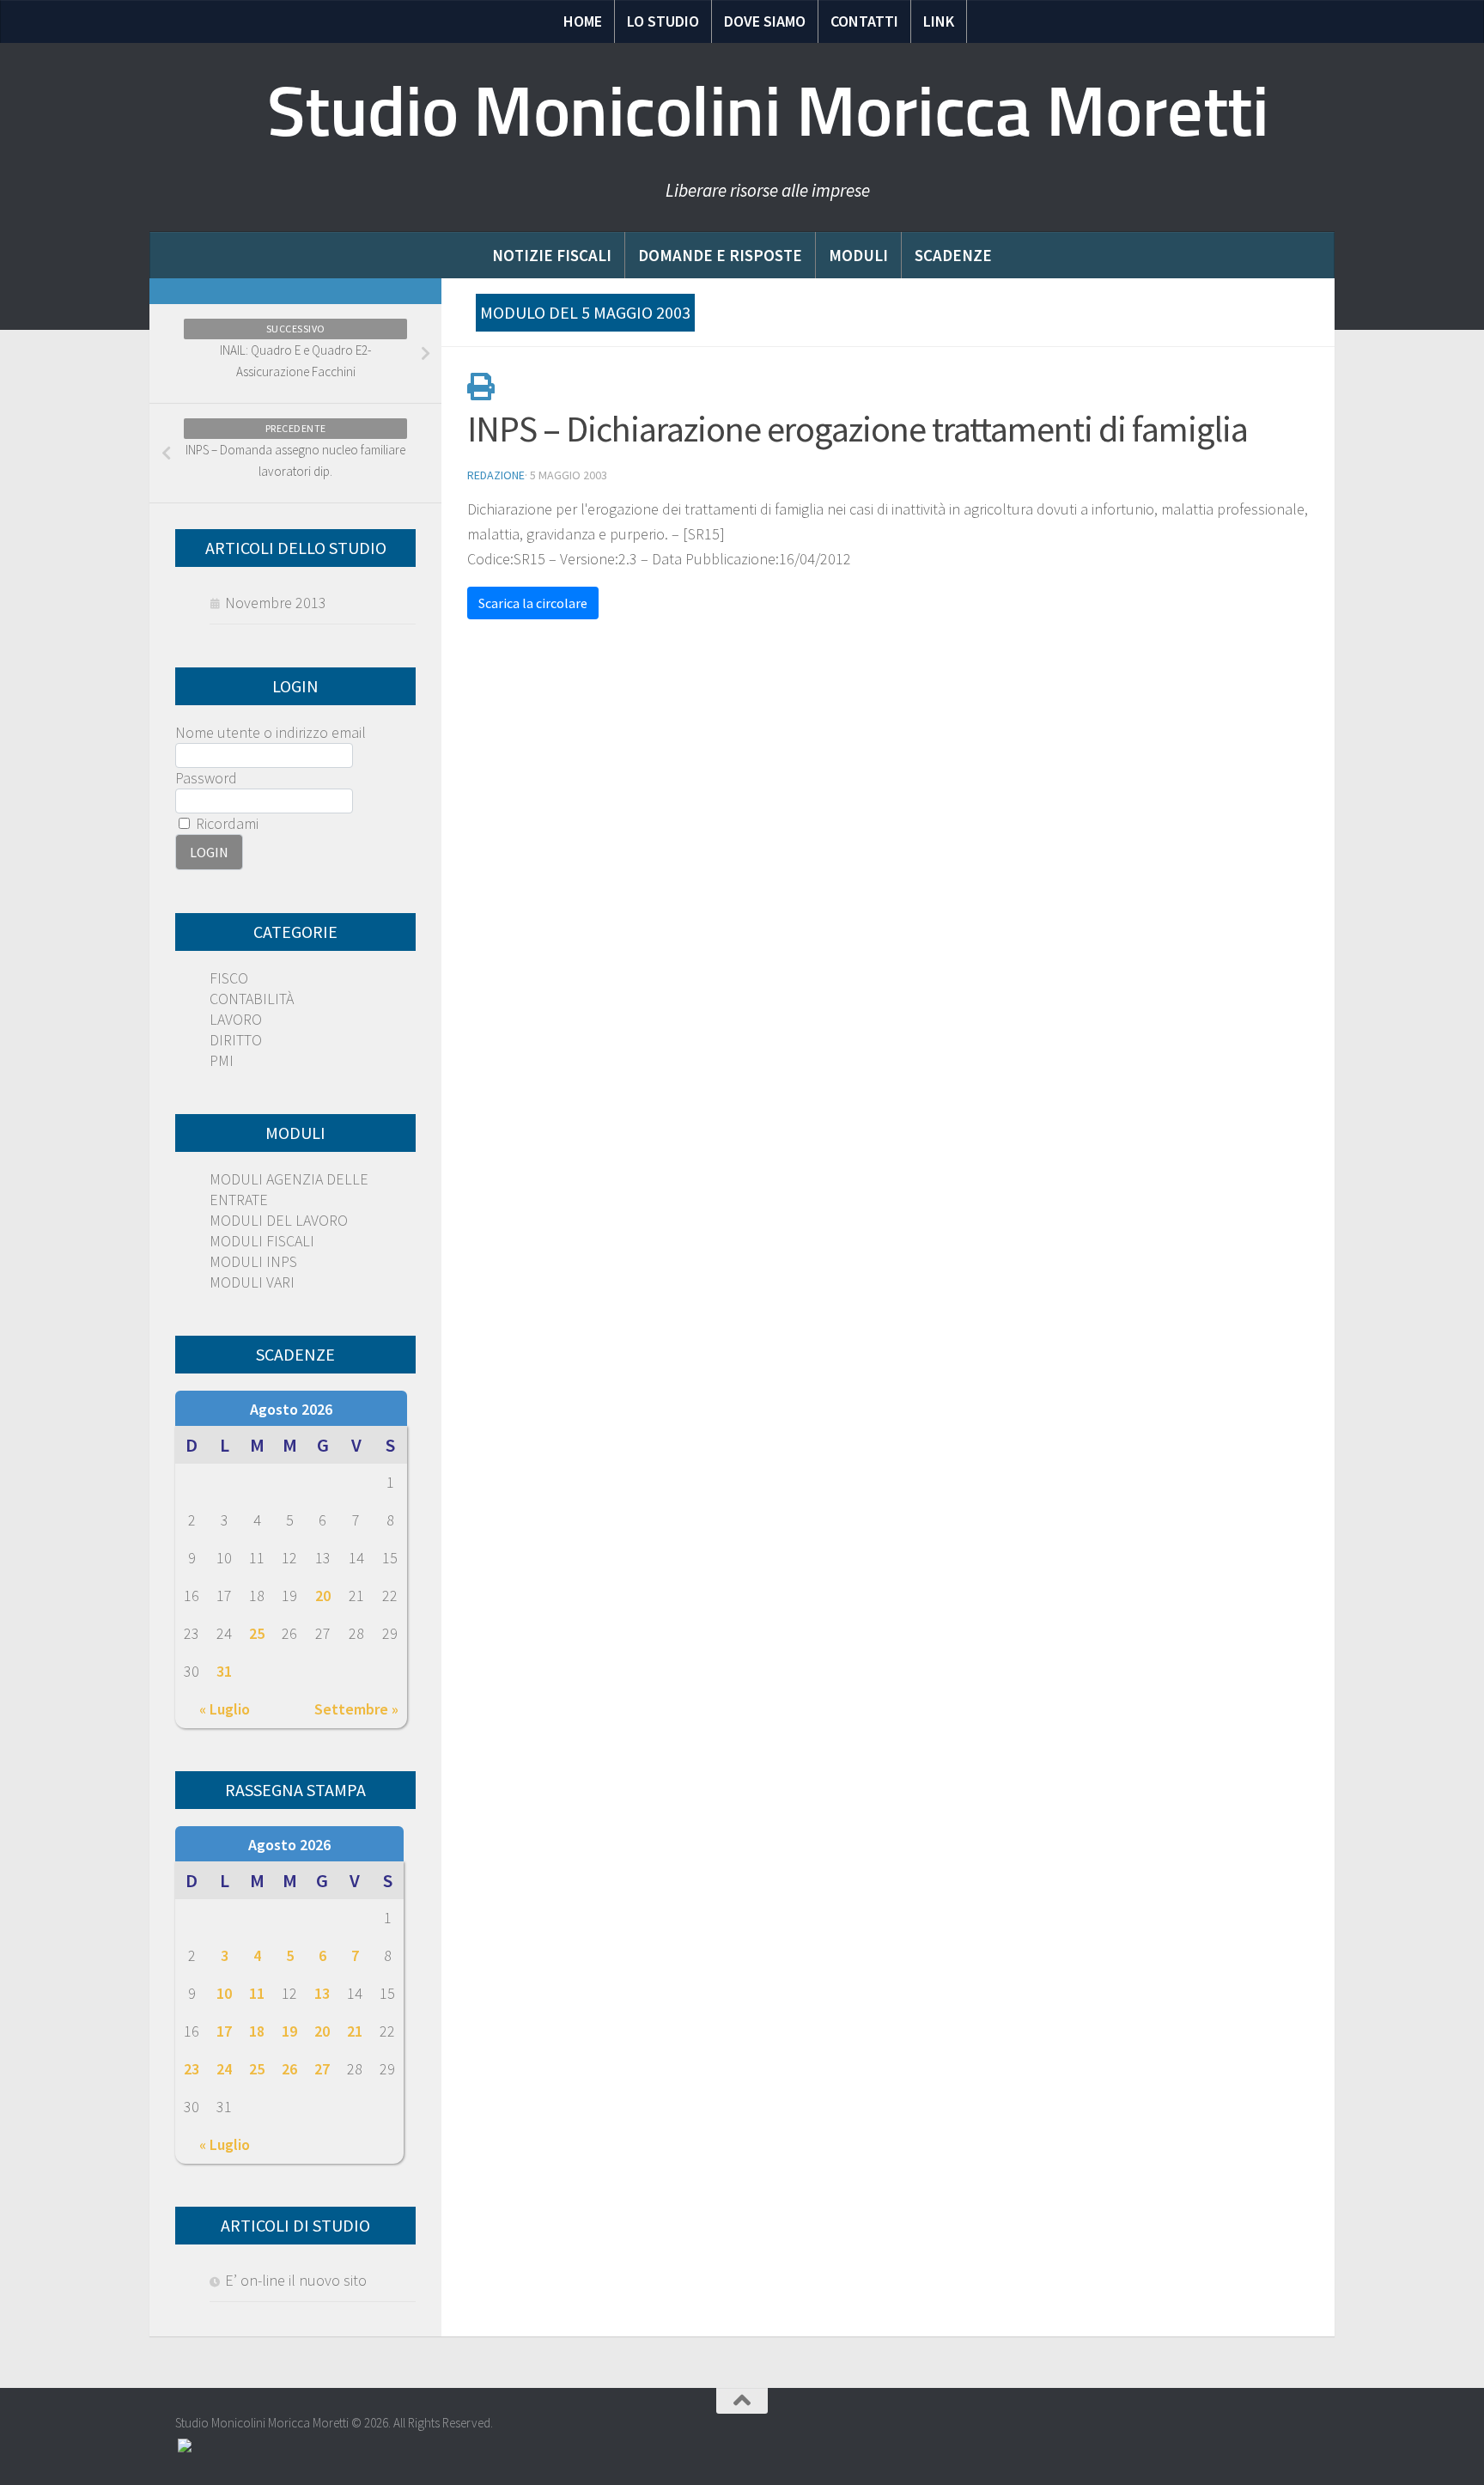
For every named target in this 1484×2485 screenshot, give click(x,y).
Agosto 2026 (291, 1409)
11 (257, 1993)
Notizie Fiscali (552, 255)
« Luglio (225, 1709)
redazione (496, 475)
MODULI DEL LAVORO (279, 1220)
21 (355, 2031)
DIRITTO (236, 1040)
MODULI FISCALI (262, 1241)
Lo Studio (663, 21)
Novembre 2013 (276, 603)
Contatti (864, 21)
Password (206, 778)
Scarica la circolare (533, 603)
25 (257, 1633)
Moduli (858, 255)
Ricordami (225, 823)
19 (289, 2031)
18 (257, 2031)
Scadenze (953, 255)
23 (192, 2069)
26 (289, 2069)
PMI (222, 1060)
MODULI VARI (252, 1282)
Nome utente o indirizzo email (271, 732)
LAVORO (236, 1019)
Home (583, 21)
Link (939, 21)
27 (322, 2069)
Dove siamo (765, 21)
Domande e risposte (720, 255)
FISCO (229, 978)
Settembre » (356, 1709)
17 (224, 2031)
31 (224, 1671)
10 (224, 1993)
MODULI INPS (253, 1261)
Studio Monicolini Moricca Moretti (768, 112)
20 (323, 1596)
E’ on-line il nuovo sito (296, 2280)
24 (224, 2069)
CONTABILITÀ (252, 999)
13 (322, 1993)
